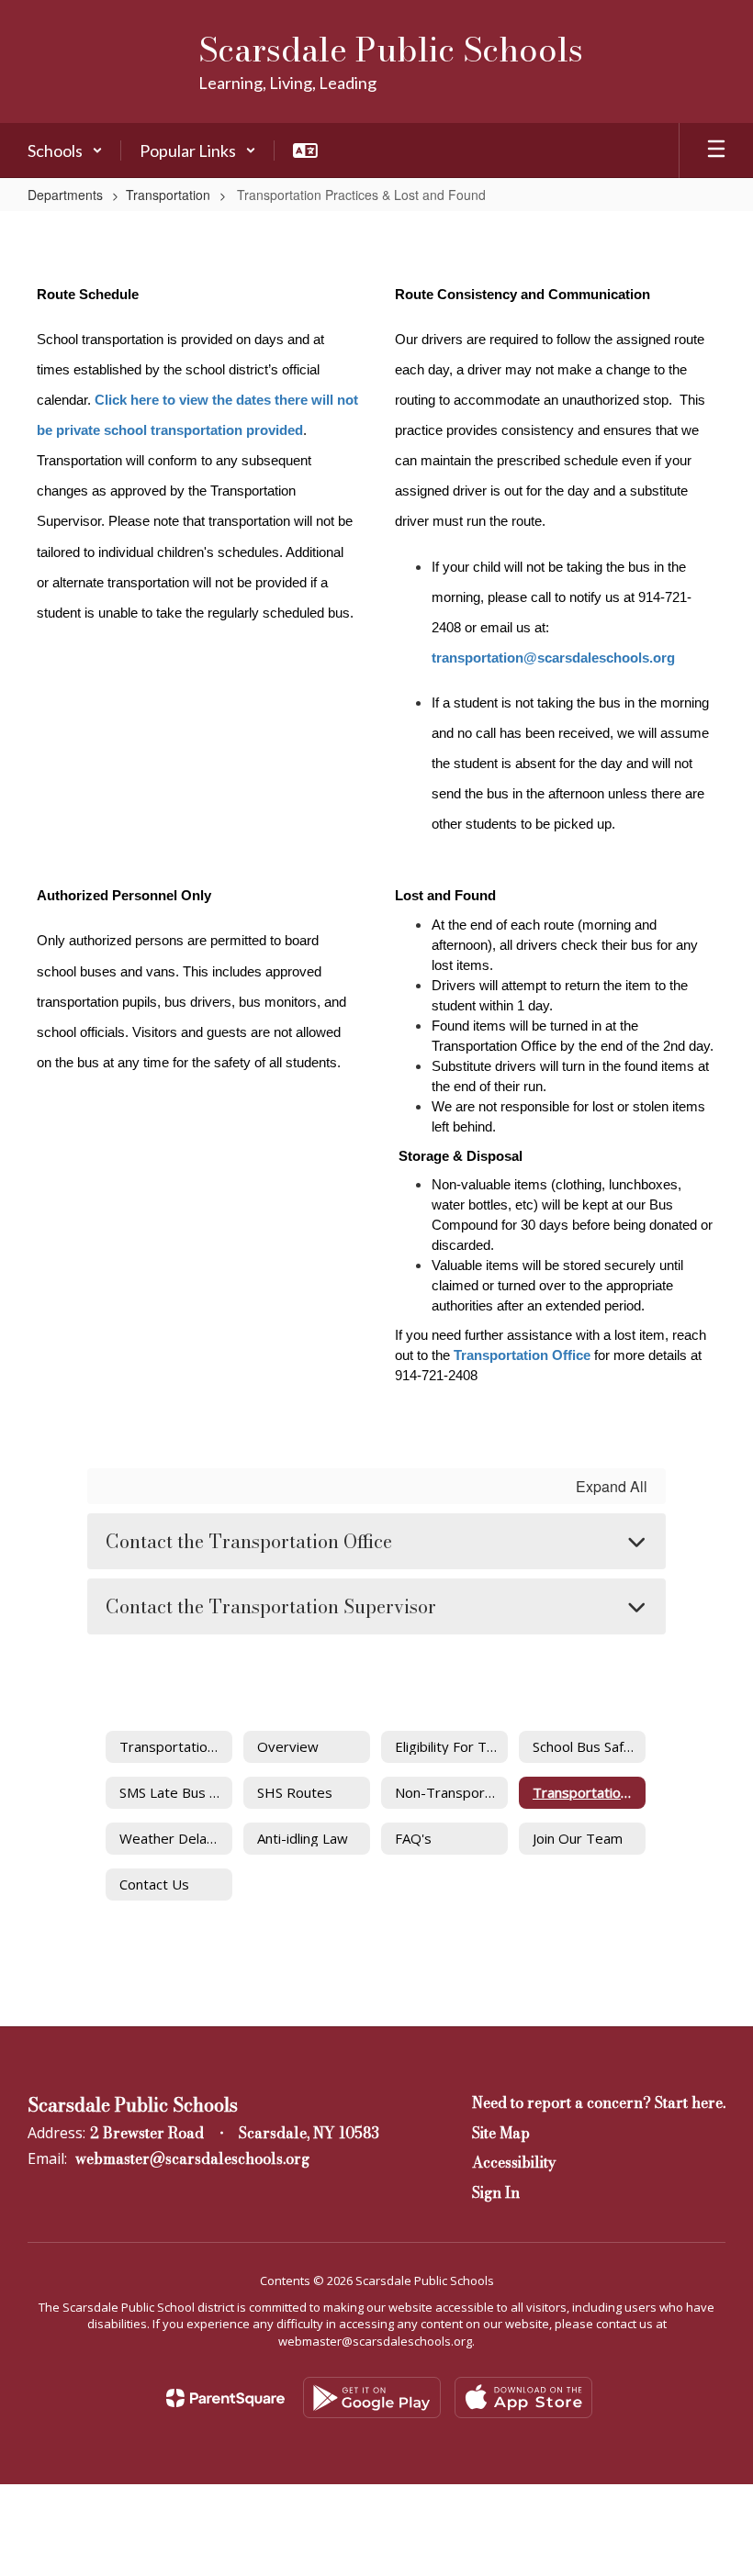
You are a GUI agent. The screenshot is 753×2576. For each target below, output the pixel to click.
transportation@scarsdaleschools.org (553, 658)
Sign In (496, 2192)
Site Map (501, 2133)
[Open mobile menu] (716, 151)
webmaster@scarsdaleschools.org (192, 2158)
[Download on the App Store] (523, 2398)
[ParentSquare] (225, 2398)
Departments (65, 195)
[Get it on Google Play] (372, 2398)
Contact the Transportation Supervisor (271, 1606)
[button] (65, 151)
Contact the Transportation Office (249, 1541)
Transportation (168, 195)
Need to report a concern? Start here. (599, 2102)
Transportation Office (522, 1355)
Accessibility (514, 2162)
